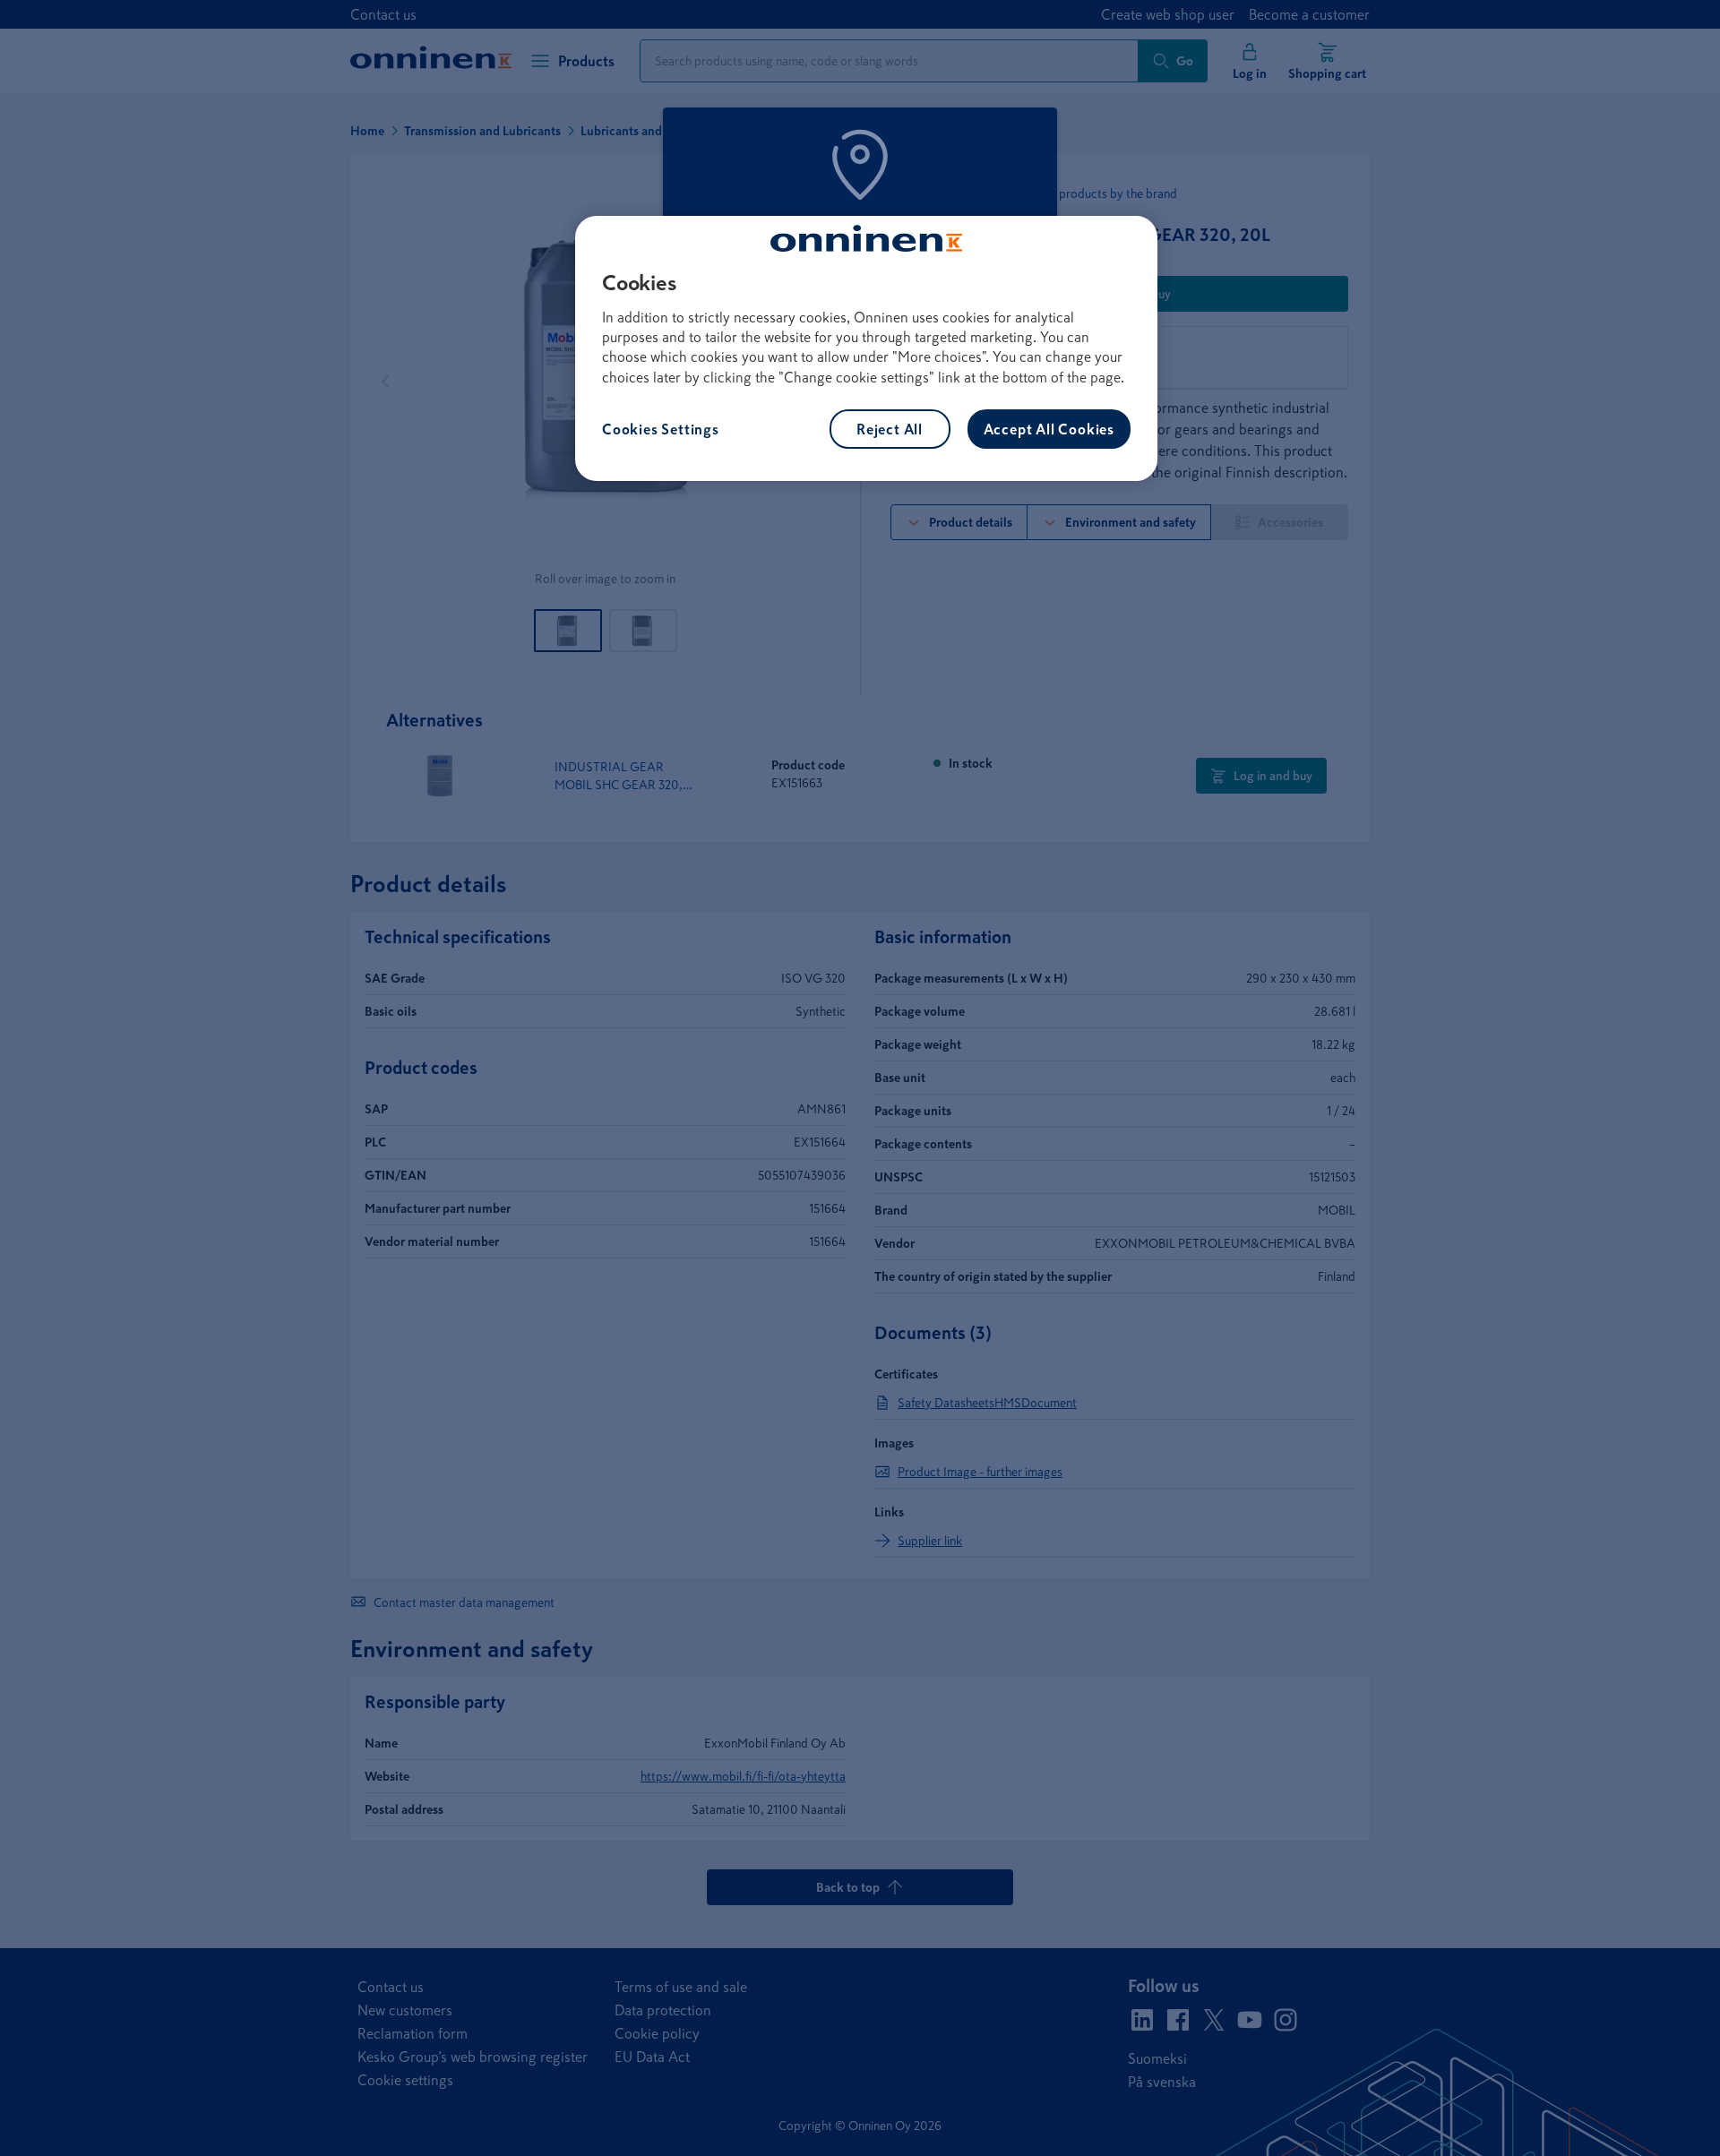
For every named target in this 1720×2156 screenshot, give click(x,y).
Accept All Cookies (1049, 429)
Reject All (890, 429)
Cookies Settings (661, 429)
